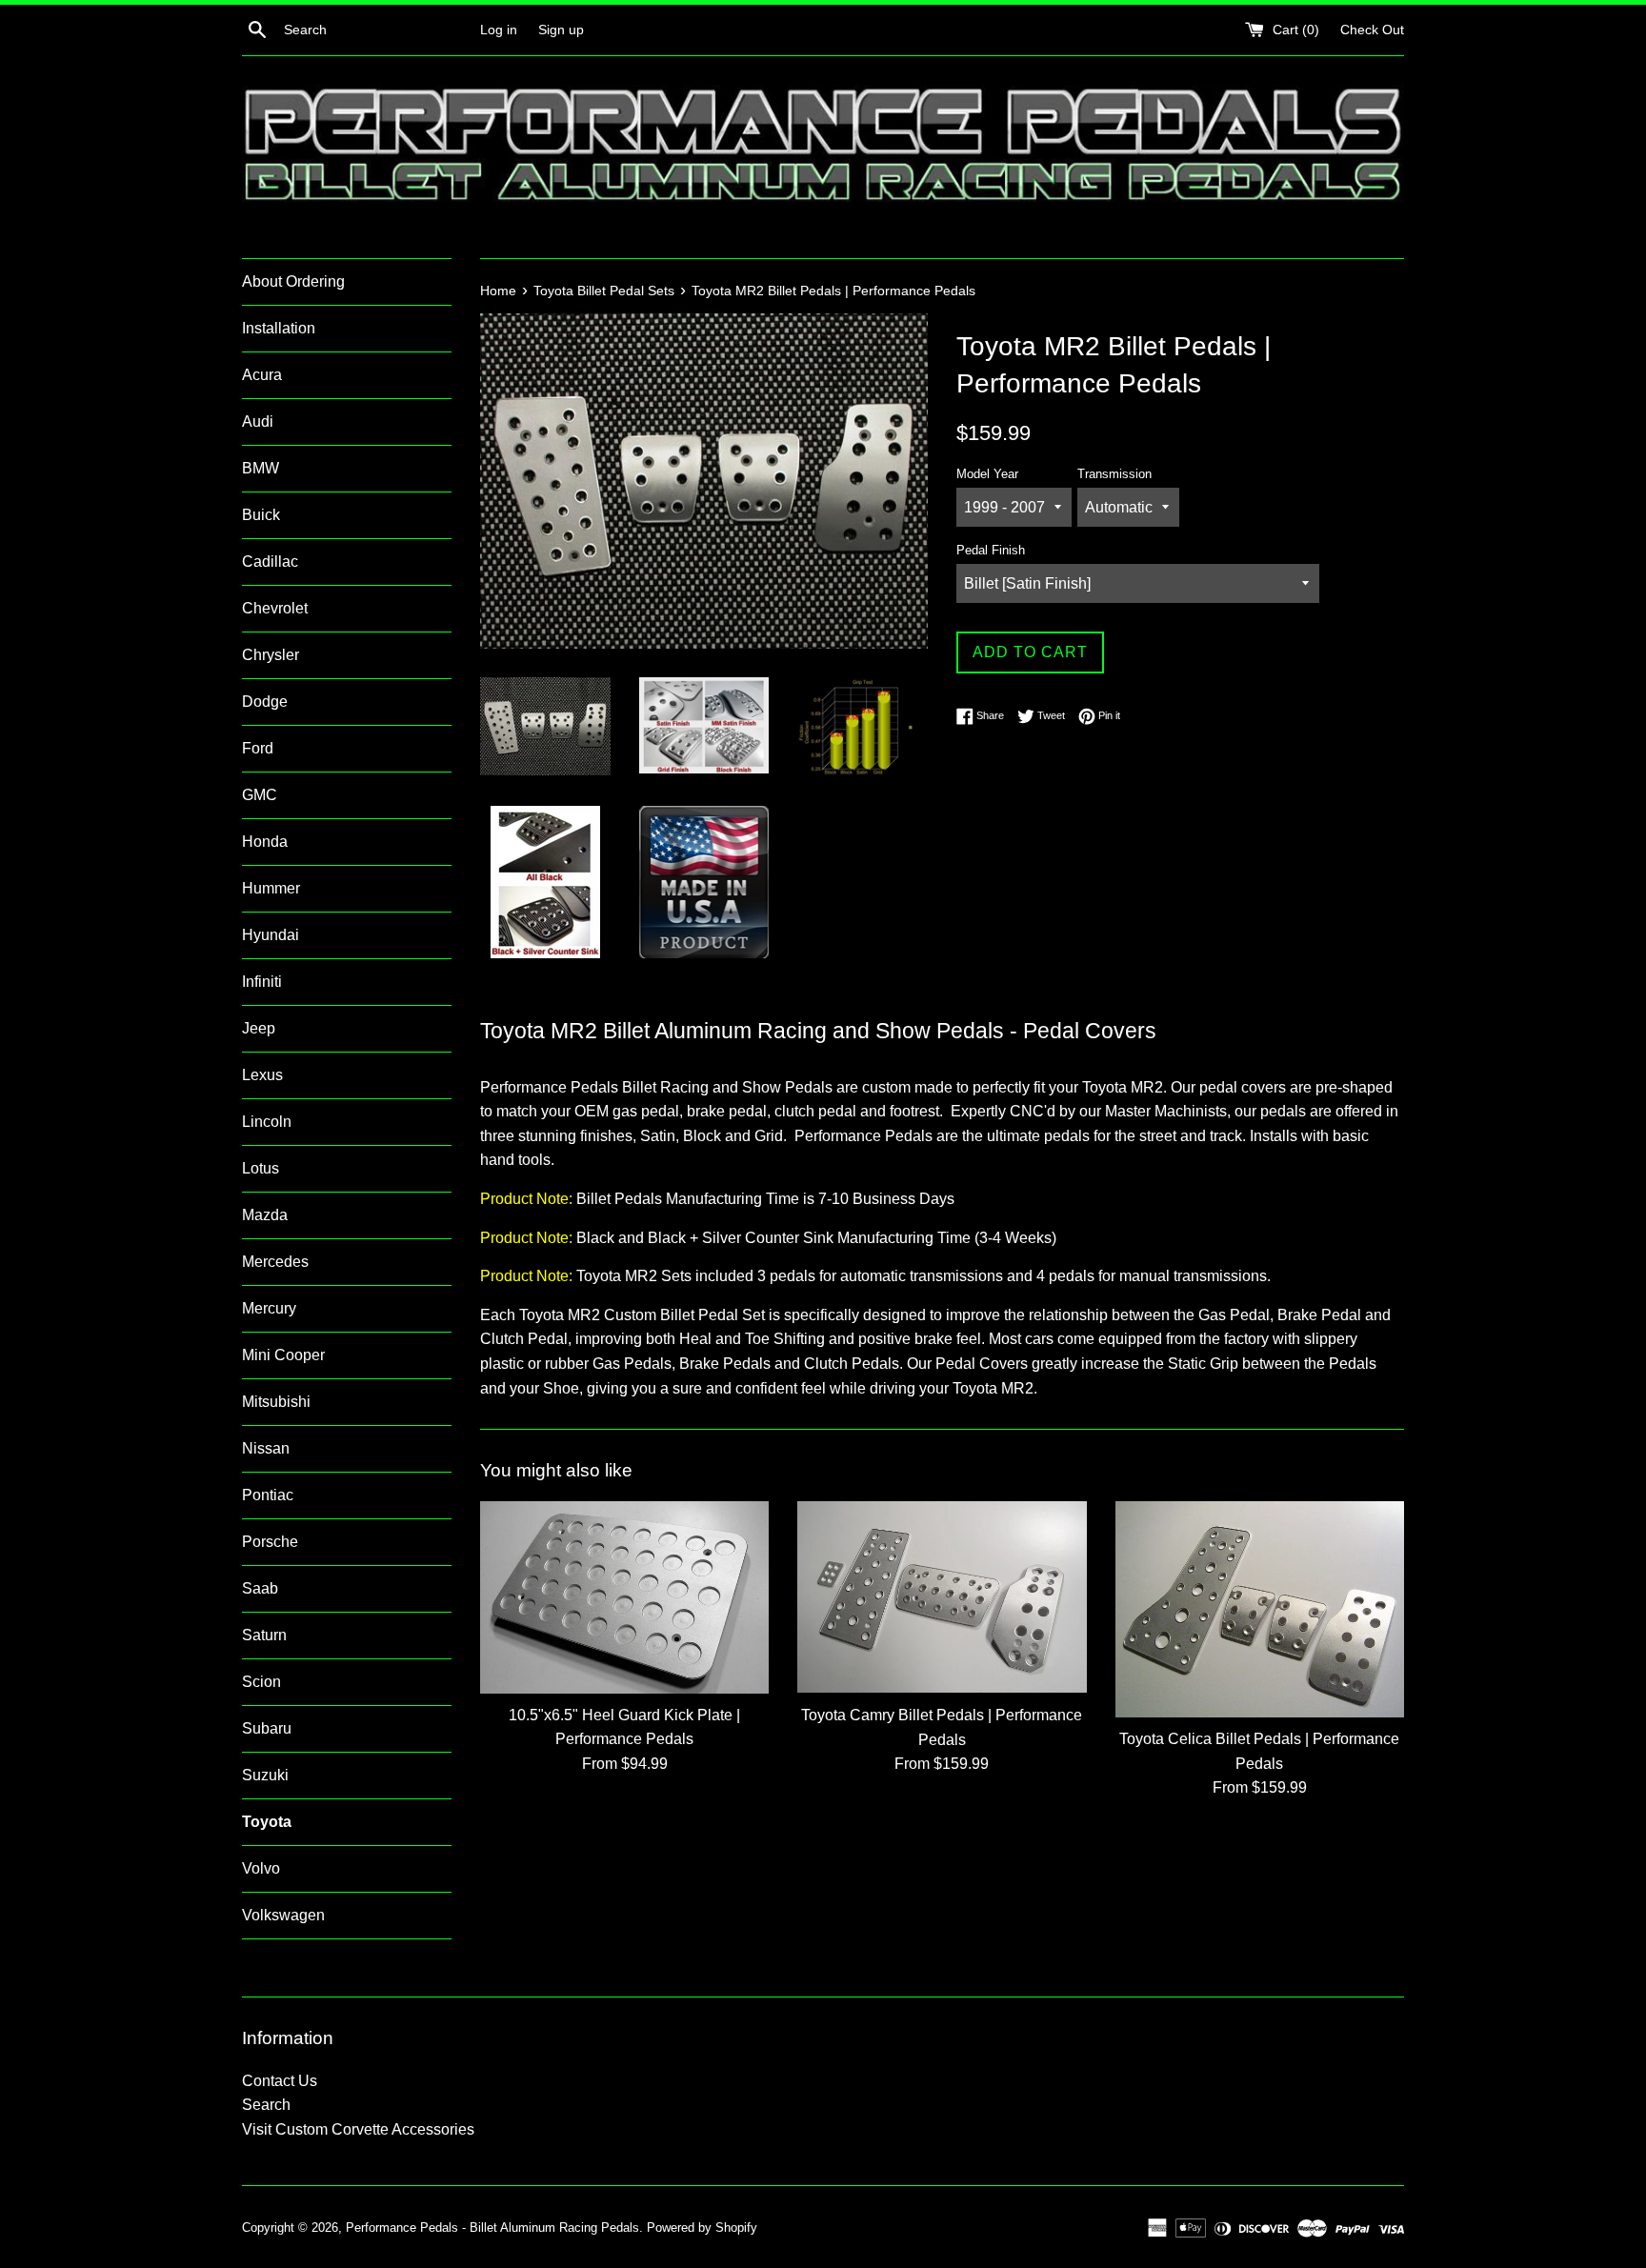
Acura (262, 375)
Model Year (987, 474)
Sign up (561, 30)
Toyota (267, 1822)
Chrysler (271, 655)
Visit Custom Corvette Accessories (358, 2129)
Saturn (264, 1635)
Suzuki (265, 1775)
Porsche (270, 1542)
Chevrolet (275, 608)
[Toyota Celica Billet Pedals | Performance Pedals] (1260, 1609)
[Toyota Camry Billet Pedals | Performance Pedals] (942, 1597)
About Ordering (293, 281)
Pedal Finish (991, 550)
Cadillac (270, 562)
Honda (265, 842)
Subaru (267, 1728)
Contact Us (280, 2081)
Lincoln (267, 1122)
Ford (258, 748)
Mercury (269, 1308)
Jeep (259, 1028)
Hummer (271, 888)
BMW (261, 468)
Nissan (266, 1448)
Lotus (261, 1168)
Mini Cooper (283, 1355)
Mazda (265, 1215)
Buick (261, 515)
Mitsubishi (276, 1402)
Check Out (1372, 30)
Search (266, 2105)
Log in (499, 30)
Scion (261, 1682)
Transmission (1114, 474)
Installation (279, 328)
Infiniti (262, 982)
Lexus (262, 1075)
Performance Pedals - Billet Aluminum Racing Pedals (492, 2228)
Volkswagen (283, 1915)
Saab (260, 1588)
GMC (260, 795)
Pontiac (268, 1495)
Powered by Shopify (702, 2228)
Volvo (261, 1868)
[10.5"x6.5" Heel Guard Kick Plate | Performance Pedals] (624, 1597)
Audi (258, 421)
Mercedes (275, 1262)
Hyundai (271, 935)
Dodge (265, 702)
